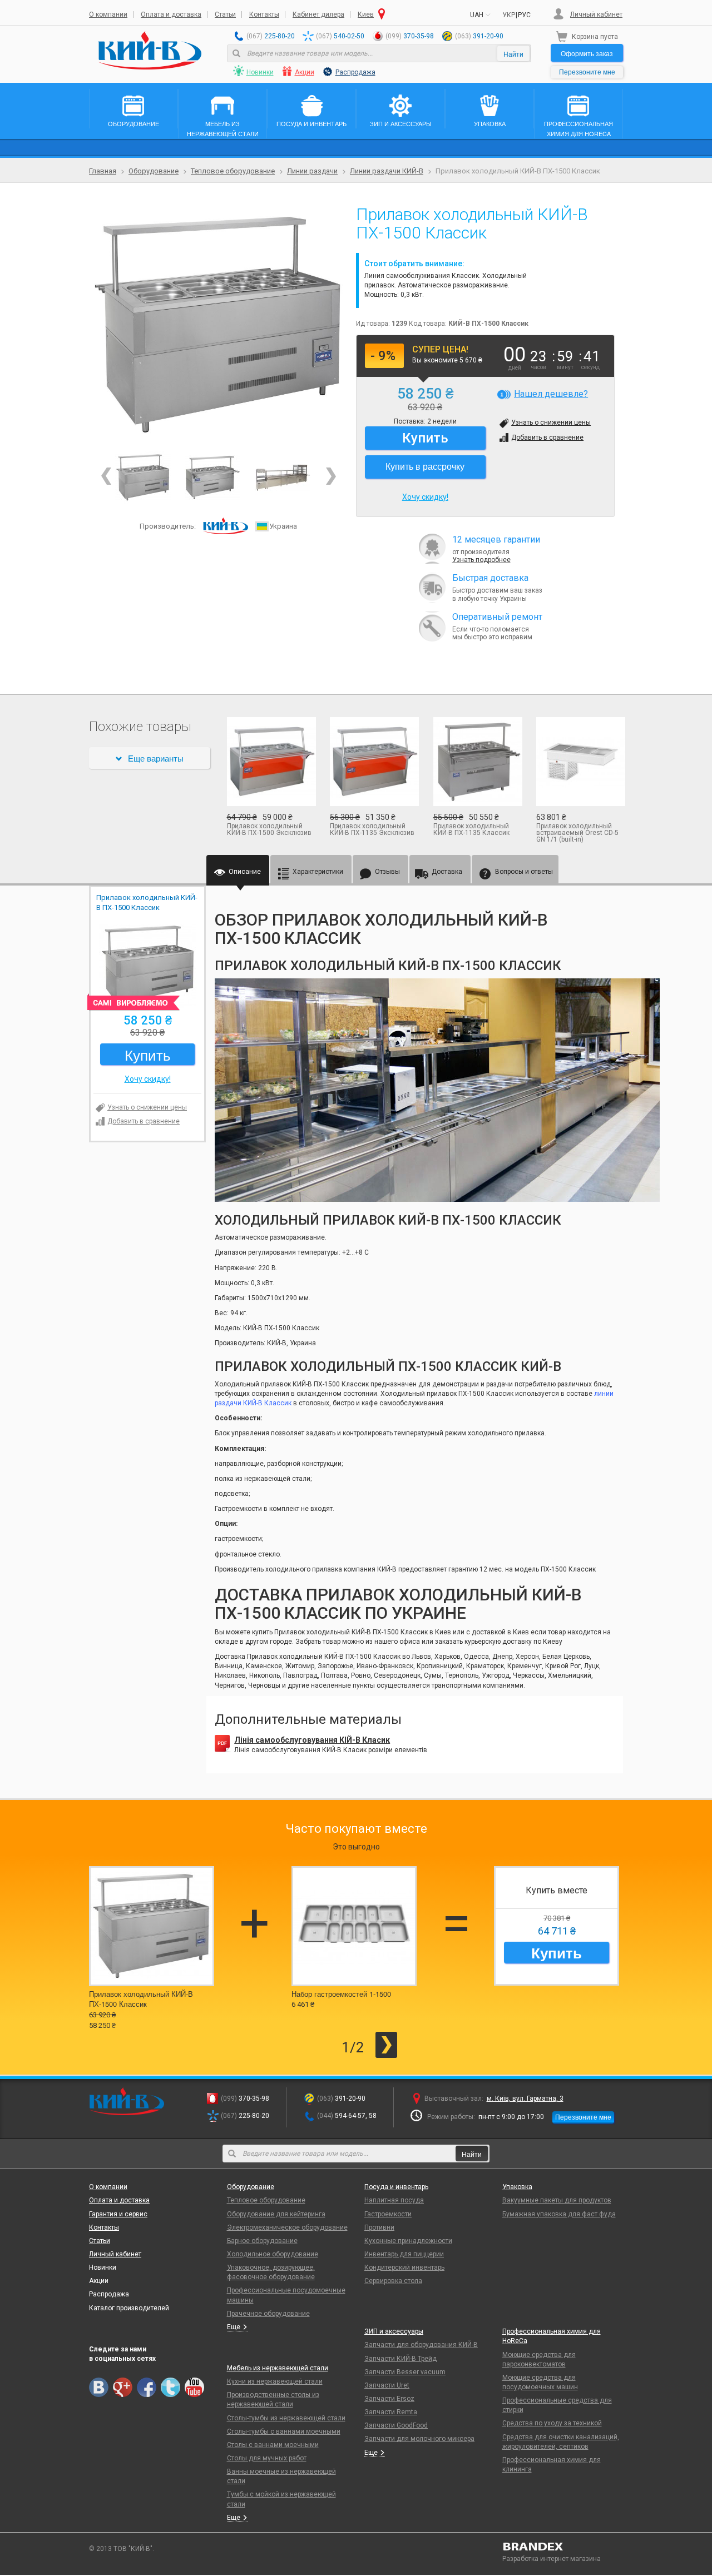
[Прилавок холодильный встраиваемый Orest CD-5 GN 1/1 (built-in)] (580, 762)
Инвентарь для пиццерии (404, 2254)
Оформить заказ (587, 53)
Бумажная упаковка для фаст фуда (559, 2214)
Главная (103, 171)
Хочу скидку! (425, 497)
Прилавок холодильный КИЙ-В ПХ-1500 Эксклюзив (269, 829)
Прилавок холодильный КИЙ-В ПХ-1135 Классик (471, 829)
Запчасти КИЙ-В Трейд (400, 2359)
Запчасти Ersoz (389, 2399)
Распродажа (355, 72)
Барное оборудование (262, 2241)
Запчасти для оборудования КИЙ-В (421, 2345)
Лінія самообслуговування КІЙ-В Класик (312, 1740)
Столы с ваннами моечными (273, 2445)
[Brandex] (563, 2547)
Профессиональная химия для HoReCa (552, 2336)
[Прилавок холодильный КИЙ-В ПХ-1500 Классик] (218, 325)
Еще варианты (156, 758)
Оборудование (154, 171)
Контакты (264, 14)
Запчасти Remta (391, 2412)
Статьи (225, 14)
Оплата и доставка (171, 14)
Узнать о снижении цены (551, 422)
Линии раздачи (312, 171)
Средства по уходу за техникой (552, 2423)
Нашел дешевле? (551, 394)
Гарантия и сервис (118, 2214)
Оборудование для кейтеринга (276, 2214)
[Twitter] (170, 2387)
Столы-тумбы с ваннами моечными (284, 2431)
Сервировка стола (393, 2281)
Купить (557, 1953)
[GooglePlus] (123, 2387)
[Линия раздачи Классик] (283, 477)
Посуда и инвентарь (396, 2187)
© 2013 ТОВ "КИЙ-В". (122, 2549)
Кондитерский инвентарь (404, 2267)
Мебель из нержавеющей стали (278, 2368)
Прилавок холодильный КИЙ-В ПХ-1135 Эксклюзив (372, 829)
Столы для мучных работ (267, 2458)
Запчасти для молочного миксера (419, 2439)
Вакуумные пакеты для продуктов (557, 2200)
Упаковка (517, 2187)
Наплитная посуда (394, 2200)
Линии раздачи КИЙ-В (387, 171)
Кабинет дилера (318, 14)
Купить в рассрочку (425, 466)
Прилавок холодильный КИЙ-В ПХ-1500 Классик (141, 1999)
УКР (509, 15)
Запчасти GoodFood (396, 2425)
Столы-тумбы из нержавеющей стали (286, 2418)
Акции (305, 72)
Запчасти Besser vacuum (405, 2372)
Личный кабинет (596, 14)
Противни (379, 2227)
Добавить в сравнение (547, 437)
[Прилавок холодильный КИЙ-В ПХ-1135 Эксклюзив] (373, 762)
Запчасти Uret (387, 2385)
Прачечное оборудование (268, 2314)
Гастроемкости (388, 2214)
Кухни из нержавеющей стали (275, 2381)
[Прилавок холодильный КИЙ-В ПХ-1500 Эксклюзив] (270, 762)
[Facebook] (147, 2387)
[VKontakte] (99, 2387)
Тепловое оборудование (233, 171)
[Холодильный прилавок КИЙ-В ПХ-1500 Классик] (212, 477)
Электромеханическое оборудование (287, 2227)
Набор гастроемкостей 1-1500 (341, 1994)
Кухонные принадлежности (408, 2241)
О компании (108, 14)
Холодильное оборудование (273, 2254)
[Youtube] (194, 2387)
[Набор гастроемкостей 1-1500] (354, 1926)
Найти (513, 54)
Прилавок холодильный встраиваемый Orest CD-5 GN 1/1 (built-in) (577, 833)
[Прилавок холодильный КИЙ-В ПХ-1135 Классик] (477, 762)
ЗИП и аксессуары (394, 2331)
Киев (366, 14)
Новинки (260, 72)
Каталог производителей (129, 2308)
